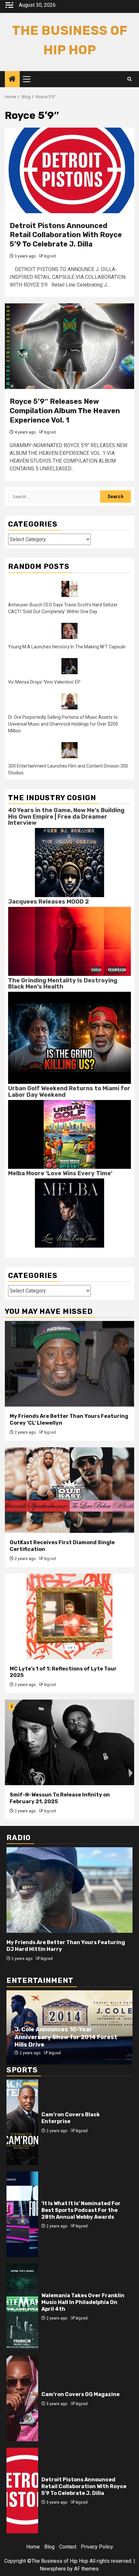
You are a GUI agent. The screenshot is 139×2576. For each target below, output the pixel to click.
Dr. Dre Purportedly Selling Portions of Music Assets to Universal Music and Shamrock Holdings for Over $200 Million (63, 724)
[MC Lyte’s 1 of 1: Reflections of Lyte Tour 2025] (69, 1616)
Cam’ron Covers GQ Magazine (80, 2394)
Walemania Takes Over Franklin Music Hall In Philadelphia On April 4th (83, 2302)
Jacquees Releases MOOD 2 (48, 902)
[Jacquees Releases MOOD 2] (69, 941)
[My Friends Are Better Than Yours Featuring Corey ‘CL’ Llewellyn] (69, 1364)
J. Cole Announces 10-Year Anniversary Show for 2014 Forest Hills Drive (66, 2037)
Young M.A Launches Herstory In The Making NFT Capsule (67, 647)
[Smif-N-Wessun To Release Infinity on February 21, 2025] (69, 1742)
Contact (68, 2547)
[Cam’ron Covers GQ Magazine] (22, 2398)
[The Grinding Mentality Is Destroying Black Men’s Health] (69, 1037)
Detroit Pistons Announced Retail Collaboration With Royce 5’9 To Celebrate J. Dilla (66, 235)
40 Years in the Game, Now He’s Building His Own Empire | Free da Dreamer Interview (66, 817)
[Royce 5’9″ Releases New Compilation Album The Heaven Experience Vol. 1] (69, 346)
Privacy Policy (97, 2547)
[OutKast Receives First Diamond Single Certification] (69, 1490)
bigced (50, 256)
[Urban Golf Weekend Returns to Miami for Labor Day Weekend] (69, 1134)
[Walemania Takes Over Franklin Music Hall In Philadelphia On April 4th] (22, 2306)
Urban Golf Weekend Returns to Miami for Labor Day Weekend (69, 1092)
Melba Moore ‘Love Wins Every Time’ (60, 1173)
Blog (49, 2547)
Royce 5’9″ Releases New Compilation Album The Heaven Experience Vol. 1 (65, 411)
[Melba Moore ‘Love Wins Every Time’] (69, 1213)
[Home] (12, 79)
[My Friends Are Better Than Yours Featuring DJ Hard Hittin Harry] (69, 1890)
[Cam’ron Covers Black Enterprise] (22, 2122)
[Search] (129, 79)
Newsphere (53, 2569)
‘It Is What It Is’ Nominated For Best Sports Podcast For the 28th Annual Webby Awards (81, 2210)
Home (33, 2547)
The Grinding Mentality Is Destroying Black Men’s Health (63, 984)
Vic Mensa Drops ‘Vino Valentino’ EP (44, 682)
